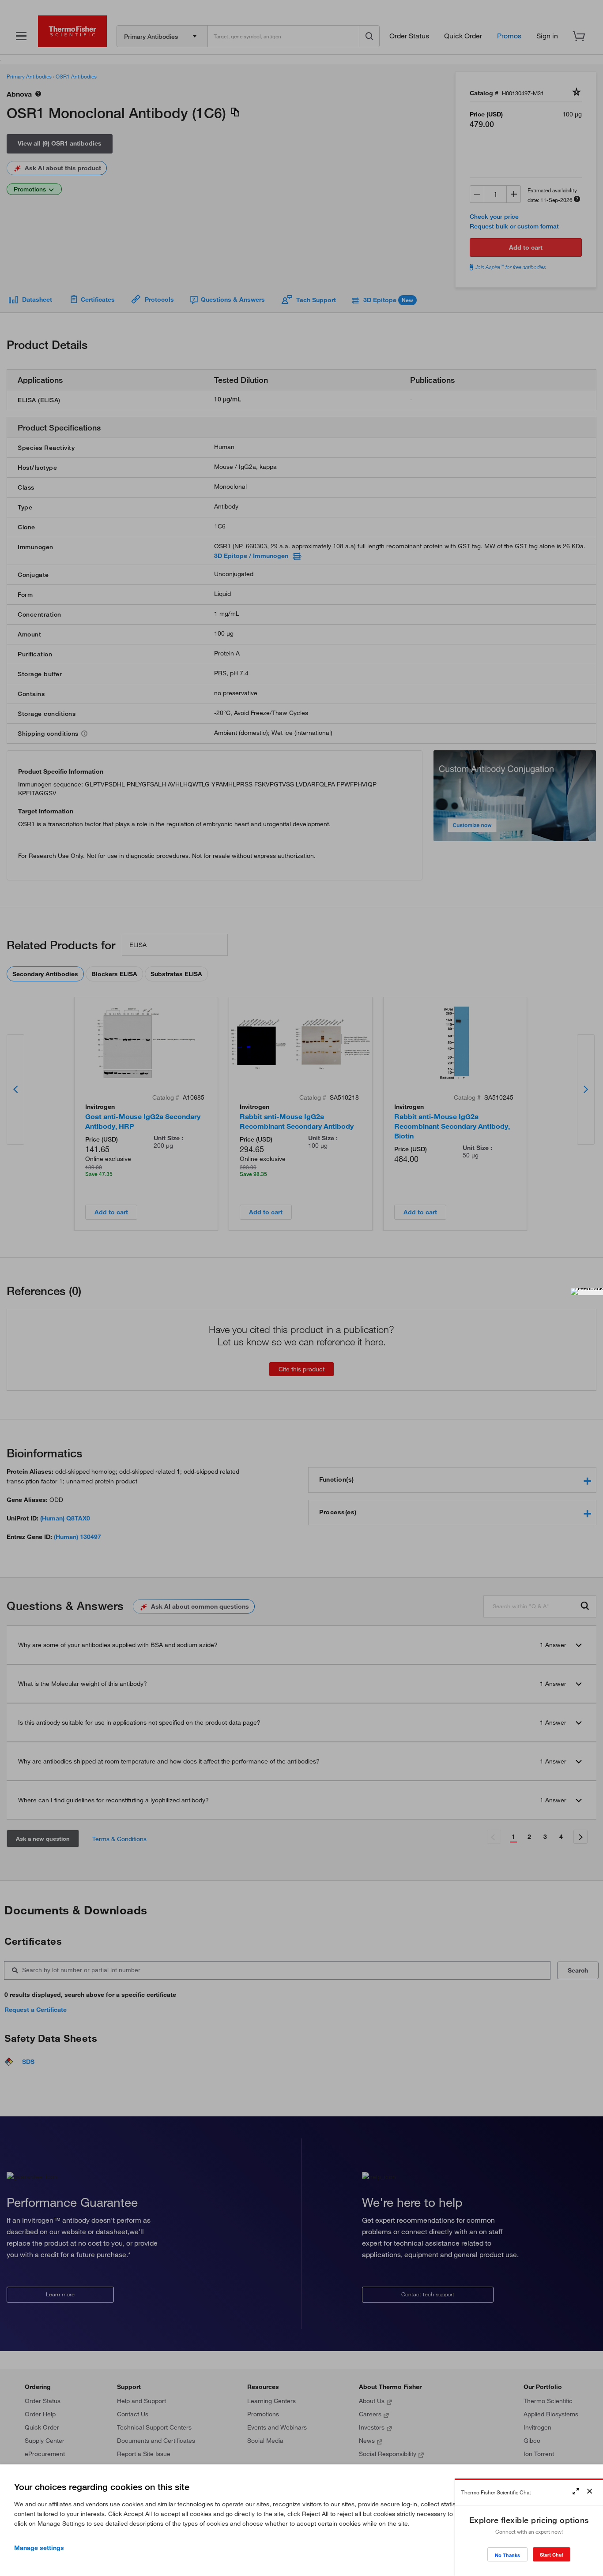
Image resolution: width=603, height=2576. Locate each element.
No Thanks (507, 2555)
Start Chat (552, 2555)
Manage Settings (39, 2548)
